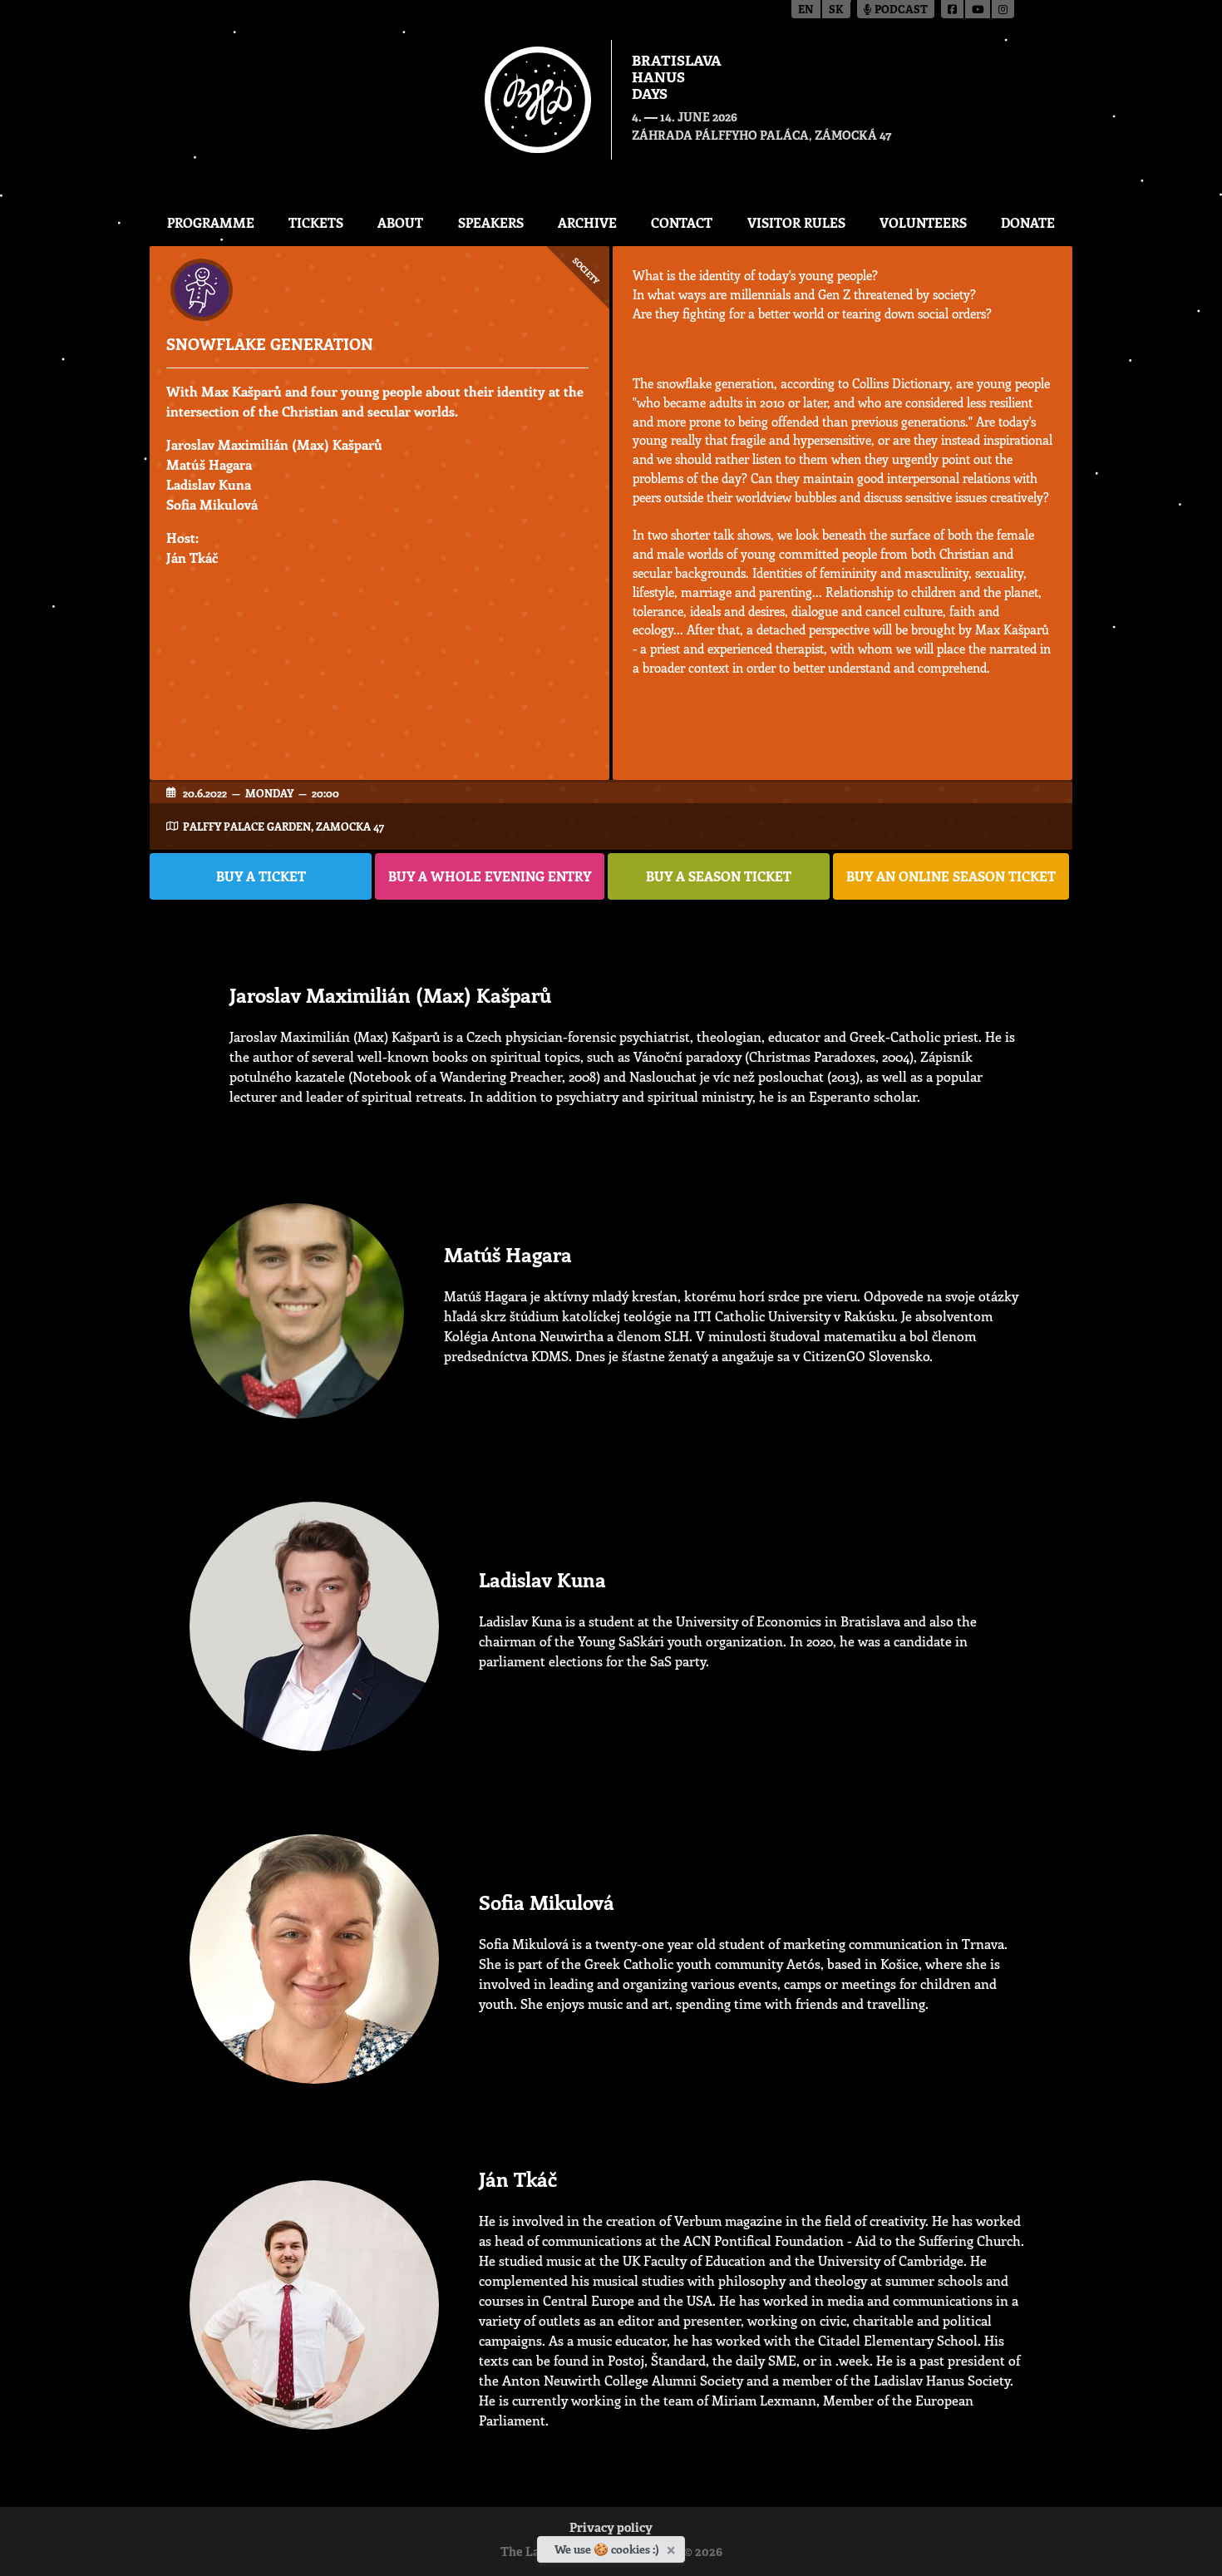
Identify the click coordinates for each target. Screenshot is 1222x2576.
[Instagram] (1003, 9)
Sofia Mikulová (212, 504)
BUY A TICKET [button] (261, 876)
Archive (587, 222)
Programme (211, 222)
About (400, 222)
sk (836, 10)
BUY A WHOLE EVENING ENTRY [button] (490, 876)
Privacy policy (611, 2529)
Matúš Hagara (209, 464)
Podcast (900, 10)
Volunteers (923, 222)
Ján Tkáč (192, 558)
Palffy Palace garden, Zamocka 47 (283, 826)
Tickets (316, 222)
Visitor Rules (796, 222)
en (806, 10)
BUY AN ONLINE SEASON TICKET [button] (951, 876)
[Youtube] (978, 9)
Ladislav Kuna (209, 484)
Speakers (491, 222)
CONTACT (682, 222)
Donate (1028, 222)
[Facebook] (953, 9)
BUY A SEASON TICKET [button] (719, 876)
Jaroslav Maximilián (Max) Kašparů (274, 444)
